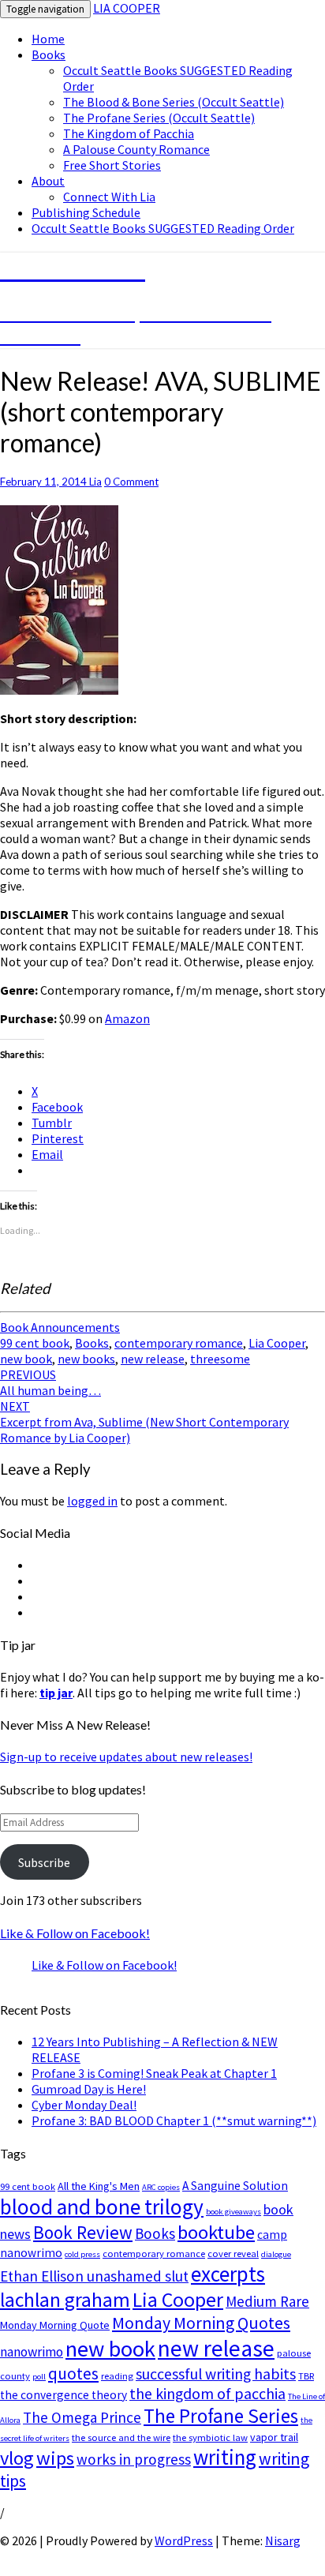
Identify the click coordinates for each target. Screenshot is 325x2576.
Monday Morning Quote (55, 2325)
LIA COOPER (127, 8)
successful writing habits (216, 2374)
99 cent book (35, 1343)
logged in (92, 1501)
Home (48, 39)
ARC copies (161, 2187)
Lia (95, 482)
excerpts (228, 2274)
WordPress (184, 2540)
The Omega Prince (82, 2417)
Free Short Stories (112, 165)
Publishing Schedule (86, 212)
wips (55, 2458)
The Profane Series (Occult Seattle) (159, 118)
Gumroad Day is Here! (89, 2089)
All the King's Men (99, 2186)
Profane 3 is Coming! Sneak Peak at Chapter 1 (154, 2073)
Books (49, 54)
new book (26, 1359)
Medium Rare (267, 2301)
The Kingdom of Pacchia (129, 133)
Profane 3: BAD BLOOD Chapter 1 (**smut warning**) (174, 2120)
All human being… (50, 1382)
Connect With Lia (109, 197)
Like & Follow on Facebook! (75, 1933)
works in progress (134, 2459)
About (48, 181)
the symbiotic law (210, 2437)
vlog (17, 2458)
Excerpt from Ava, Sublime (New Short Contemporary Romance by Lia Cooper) (144, 1422)
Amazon (127, 1018)
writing (225, 2457)
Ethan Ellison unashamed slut (94, 2276)
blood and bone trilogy (102, 2207)
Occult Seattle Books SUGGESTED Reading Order (163, 228)
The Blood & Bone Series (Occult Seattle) (174, 102)
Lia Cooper (277, 1343)
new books (86, 1359)
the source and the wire (121, 2437)
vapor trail (274, 2437)
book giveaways (233, 2212)
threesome (220, 1359)
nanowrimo (32, 2352)
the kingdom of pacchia (207, 2394)
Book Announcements (60, 1327)
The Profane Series (221, 2416)
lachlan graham (65, 2300)
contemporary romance (179, 1343)
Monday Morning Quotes (201, 2323)
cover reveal (233, 2254)
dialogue (276, 2254)
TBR (306, 2376)
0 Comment (131, 482)
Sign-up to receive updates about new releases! (126, 1757)
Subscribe (44, 1862)
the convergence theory (64, 2395)
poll (39, 2377)
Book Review (83, 2232)
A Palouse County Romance (136, 149)
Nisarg (283, 2540)
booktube (216, 2232)
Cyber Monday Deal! (84, 2105)
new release (153, 1359)
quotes (73, 2374)
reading (117, 2376)
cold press (82, 2254)
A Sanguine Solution (235, 2186)
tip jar (56, 1693)
